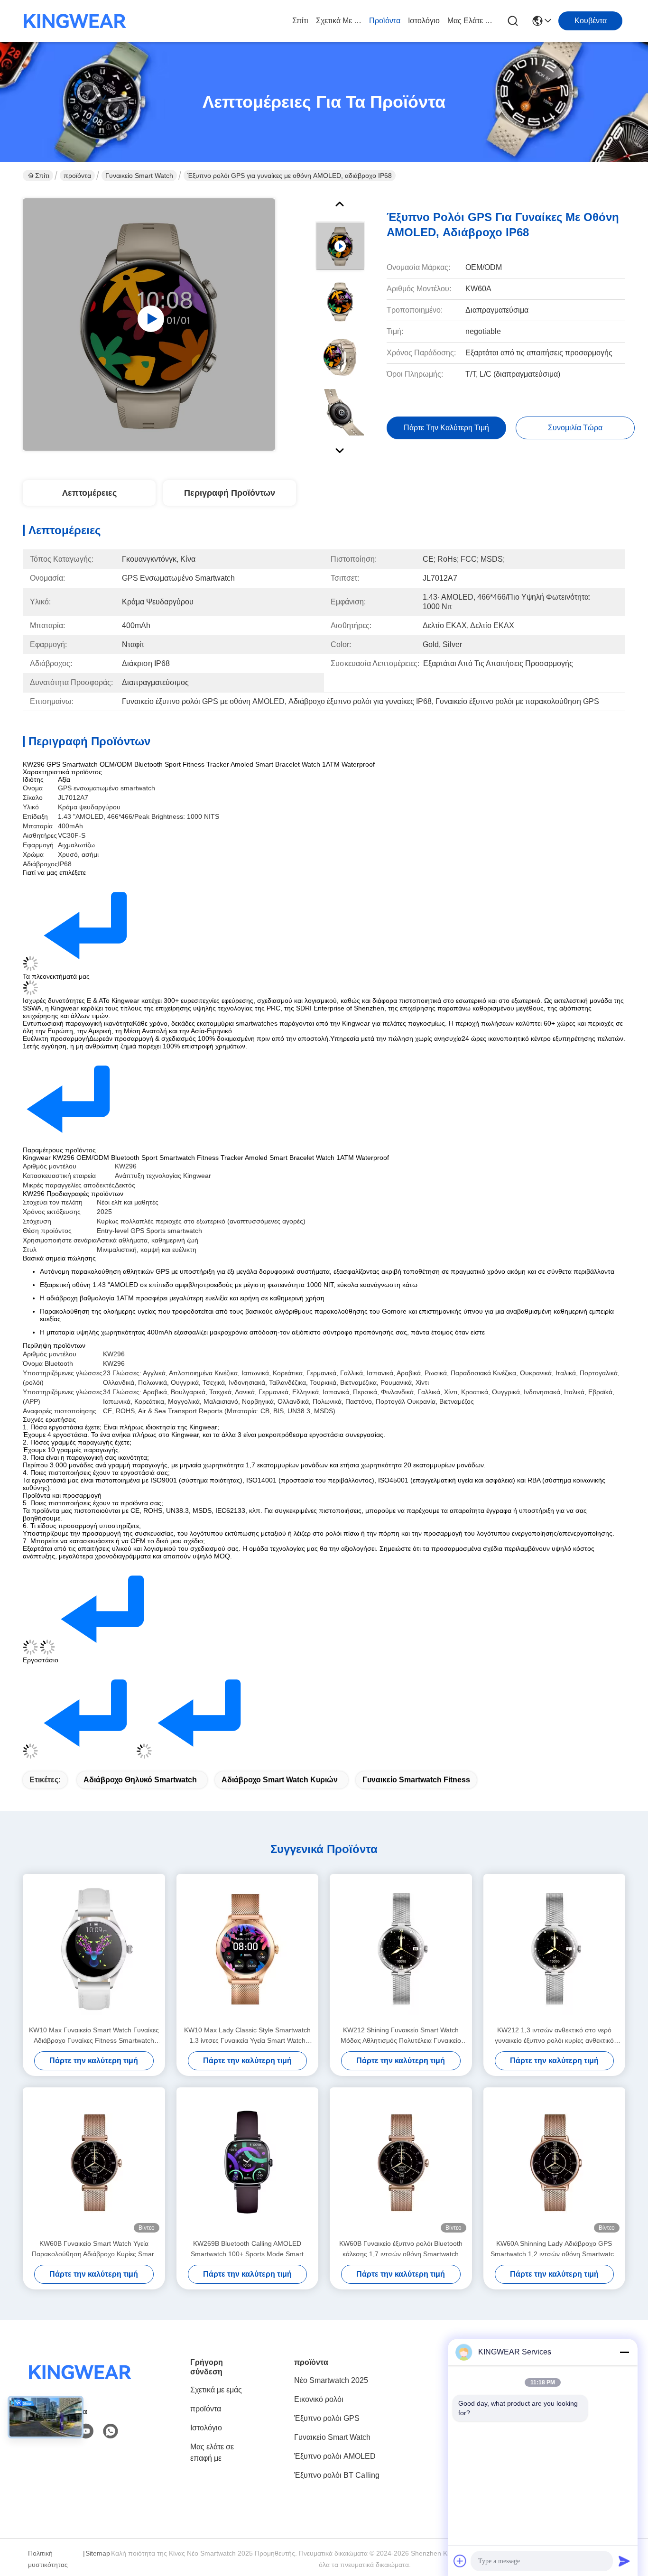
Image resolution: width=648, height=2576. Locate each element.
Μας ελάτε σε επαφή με (470, 21)
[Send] (624, 2561)
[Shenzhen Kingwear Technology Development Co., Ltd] (75, 21)
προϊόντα (385, 21)
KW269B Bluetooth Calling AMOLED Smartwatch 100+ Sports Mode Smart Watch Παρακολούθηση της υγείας (247, 2249)
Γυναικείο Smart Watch (139, 176)
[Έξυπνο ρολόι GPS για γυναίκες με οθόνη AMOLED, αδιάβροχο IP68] (149, 324)
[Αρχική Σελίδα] (80, 2384)
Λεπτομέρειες (89, 493)
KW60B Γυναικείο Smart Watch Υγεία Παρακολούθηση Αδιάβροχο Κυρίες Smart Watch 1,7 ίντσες (94, 2249)
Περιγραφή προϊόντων (230, 493)
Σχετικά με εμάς (339, 21)
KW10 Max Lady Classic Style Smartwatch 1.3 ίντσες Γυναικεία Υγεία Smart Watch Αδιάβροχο (247, 2036)
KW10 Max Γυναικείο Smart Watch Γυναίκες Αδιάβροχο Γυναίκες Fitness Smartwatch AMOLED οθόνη (94, 2036)
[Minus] (624, 2352)
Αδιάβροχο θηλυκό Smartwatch (140, 1780)
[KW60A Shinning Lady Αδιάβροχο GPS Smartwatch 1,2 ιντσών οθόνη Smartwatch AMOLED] (555, 2163)
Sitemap (98, 2553)
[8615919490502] (111, 2431)
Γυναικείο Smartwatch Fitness (416, 1780)
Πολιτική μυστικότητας (48, 2559)
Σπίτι (300, 21)
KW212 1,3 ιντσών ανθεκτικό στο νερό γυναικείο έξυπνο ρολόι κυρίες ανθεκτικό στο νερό (554, 2036)
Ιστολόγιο (424, 21)
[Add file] (460, 2561)
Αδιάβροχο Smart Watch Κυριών (280, 1780)
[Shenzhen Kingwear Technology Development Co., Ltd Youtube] (86, 2431)
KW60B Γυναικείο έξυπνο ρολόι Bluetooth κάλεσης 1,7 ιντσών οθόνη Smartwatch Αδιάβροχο (401, 2249)
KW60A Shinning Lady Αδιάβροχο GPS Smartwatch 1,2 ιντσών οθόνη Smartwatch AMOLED (554, 2249)
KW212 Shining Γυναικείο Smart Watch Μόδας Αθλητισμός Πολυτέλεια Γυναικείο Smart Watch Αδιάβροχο (401, 2036)
